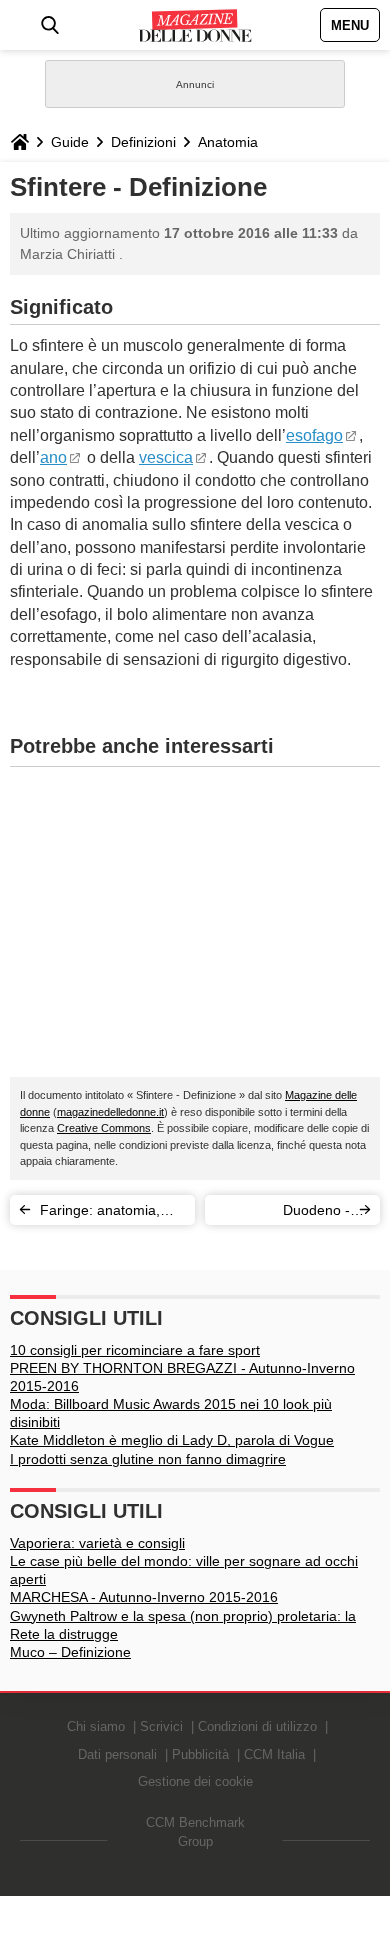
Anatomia (228, 142)
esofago (314, 435)
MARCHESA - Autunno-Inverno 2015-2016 (144, 1597)
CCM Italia (274, 1754)
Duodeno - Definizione (315, 1213)
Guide (70, 142)
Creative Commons (104, 1128)
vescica (166, 457)
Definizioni (143, 142)
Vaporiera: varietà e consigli (97, 1543)
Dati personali (117, 1754)
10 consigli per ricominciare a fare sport (135, 1350)
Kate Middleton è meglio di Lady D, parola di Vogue (172, 1440)
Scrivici (161, 1726)
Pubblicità (200, 1754)
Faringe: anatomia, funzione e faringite (100, 1213)
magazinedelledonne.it (110, 1112)
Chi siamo (96, 1726)
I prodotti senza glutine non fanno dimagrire (148, 1459)
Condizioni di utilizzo (257, 1726)
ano (53, 457)
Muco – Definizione (70, 1652)
